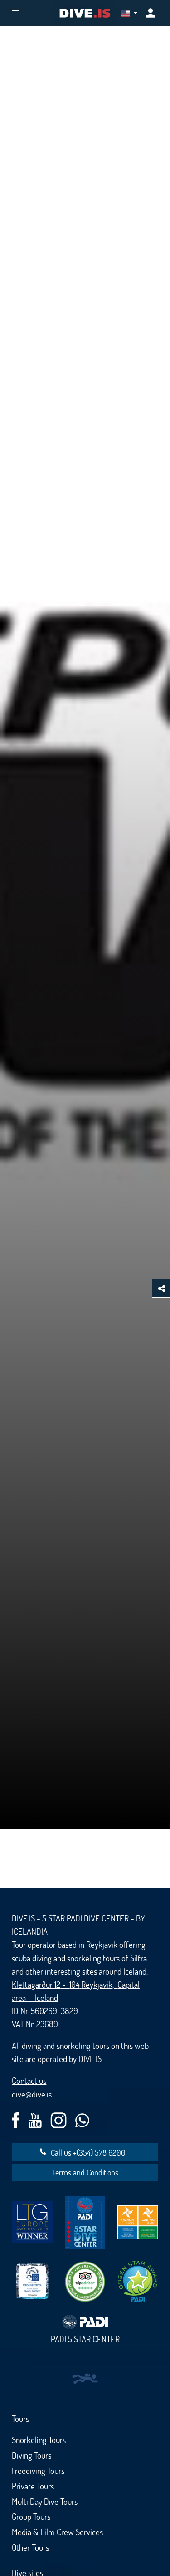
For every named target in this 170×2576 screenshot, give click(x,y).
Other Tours (30, 2547)
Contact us (29, 2080)
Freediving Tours (38, 2471)
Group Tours (31, 2516)
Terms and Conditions (85, 2172)
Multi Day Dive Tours (45, 2501)
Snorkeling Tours (39, 2440)
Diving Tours (32, 2455)
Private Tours (33, 2486)
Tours (20, 2418)
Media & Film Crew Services (57, 2532)
